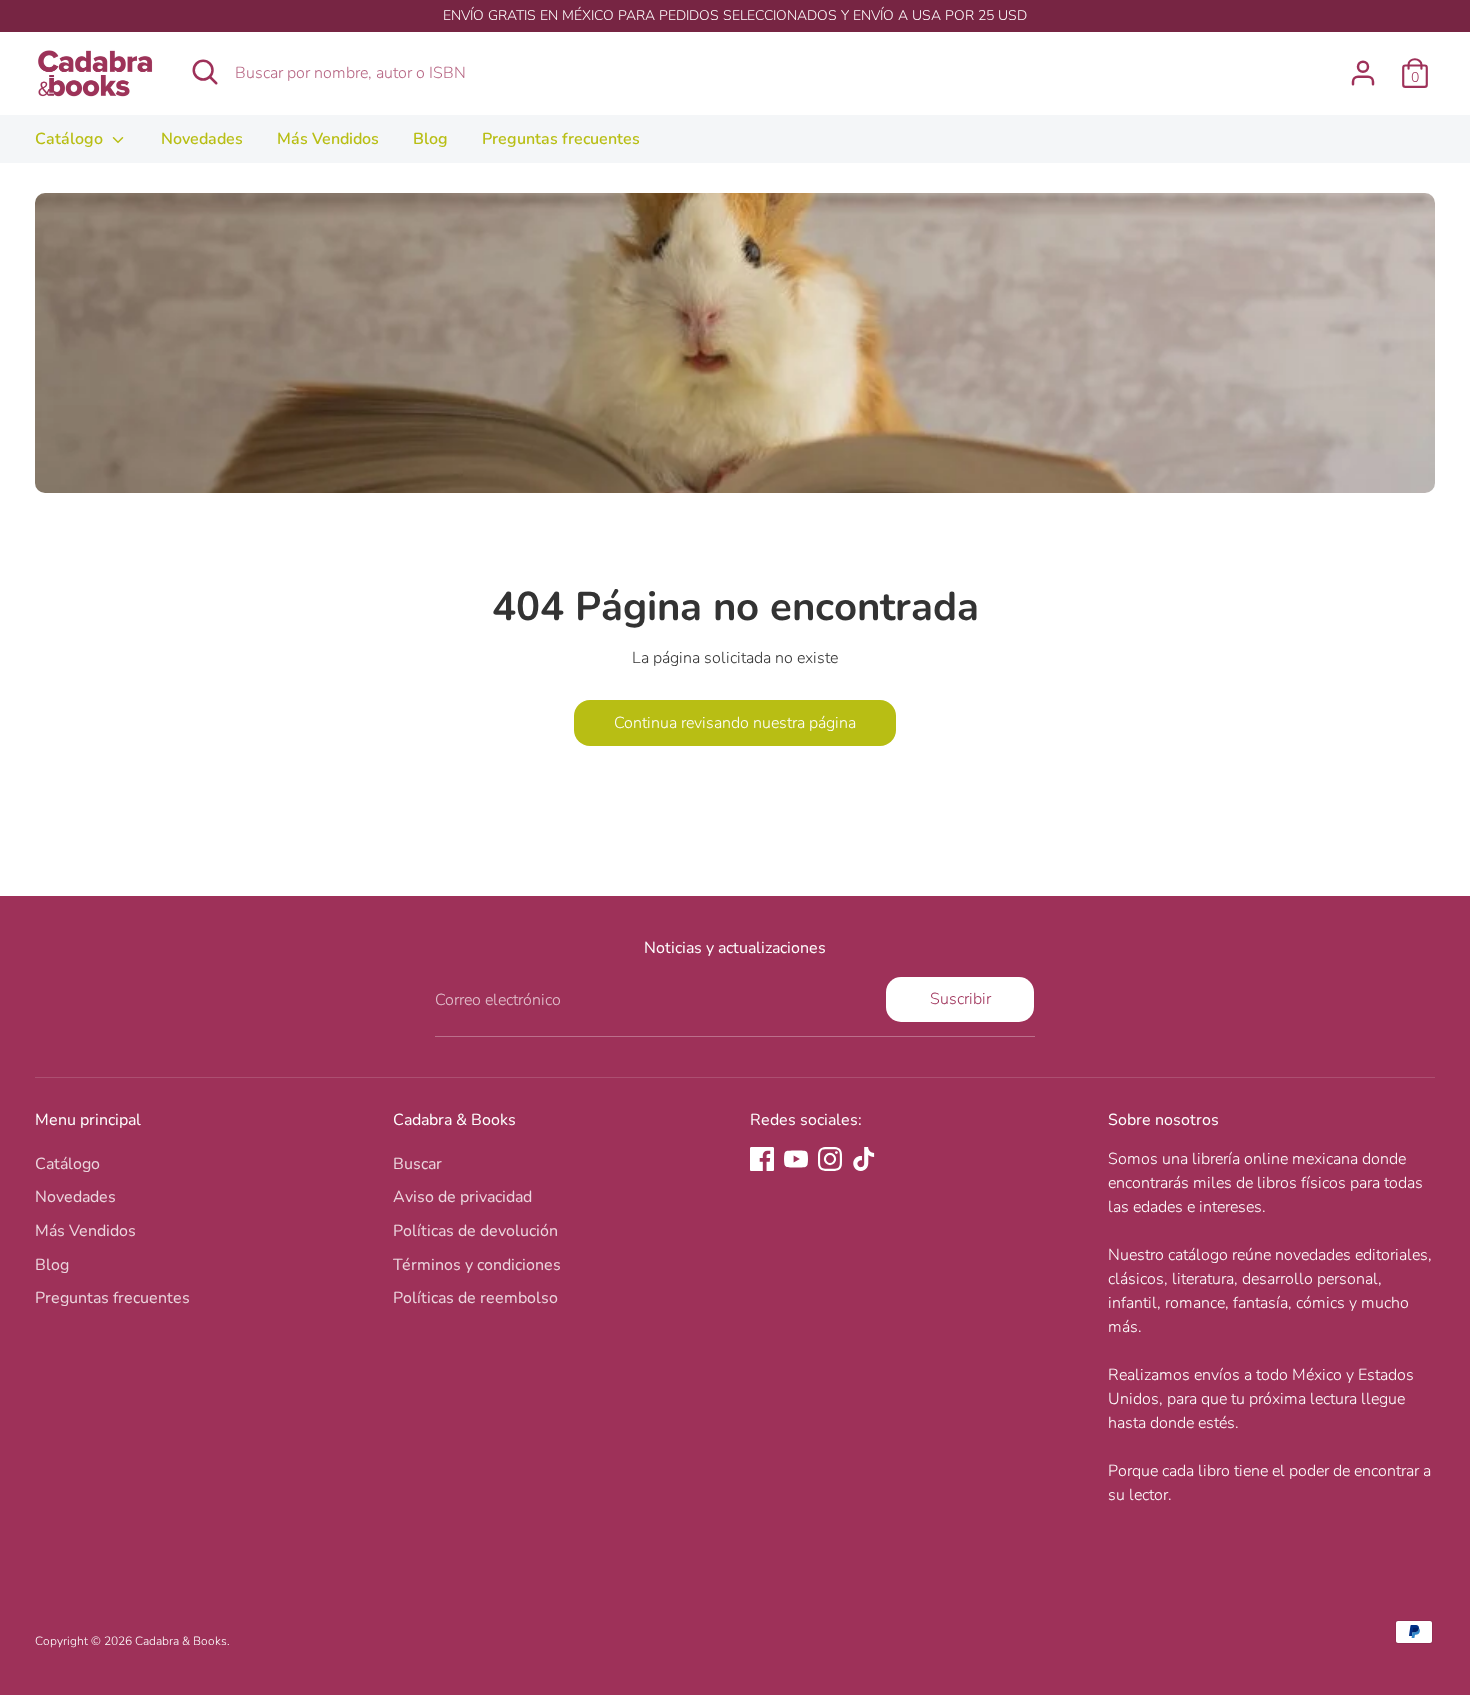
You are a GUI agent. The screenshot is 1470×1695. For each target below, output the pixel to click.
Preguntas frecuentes (561, 139)
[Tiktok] (864, 1159)
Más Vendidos (328, 139)
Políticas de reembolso (475, 1298)
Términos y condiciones (477, 1265)
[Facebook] (762, 1159)
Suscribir (960, 999)
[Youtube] (796, 1159)
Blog (430, 139)
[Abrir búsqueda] (205, 72)
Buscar (417, 1164)
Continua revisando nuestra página (735, 723)
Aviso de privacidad (462, 1197)
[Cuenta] (1363, 73)
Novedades (202, 139)
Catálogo (71, 139)
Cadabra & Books (181, 1641)
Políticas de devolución (475, 1231)
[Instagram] (830, 1159)
